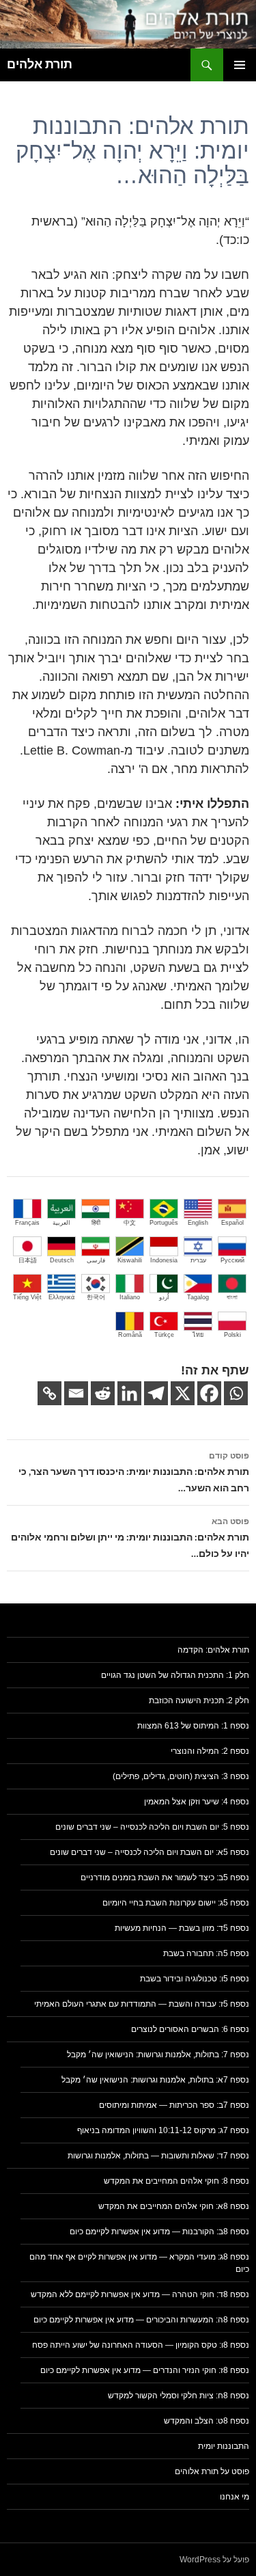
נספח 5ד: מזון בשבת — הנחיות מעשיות (182, 1928)
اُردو (164, 1297)
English (198, 1223)
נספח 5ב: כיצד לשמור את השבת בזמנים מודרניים (165, 1877)
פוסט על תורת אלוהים (212, 2471)
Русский (232, 1260)
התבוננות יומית (224, 2446)
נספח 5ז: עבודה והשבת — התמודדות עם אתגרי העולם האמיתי (142, 2004)
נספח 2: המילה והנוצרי (210, 1751)
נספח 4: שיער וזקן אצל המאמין (197, 1802)
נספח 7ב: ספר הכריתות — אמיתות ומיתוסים (174, 2105)
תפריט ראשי (240, 65)
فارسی (96, 1260)
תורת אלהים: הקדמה (213, 1650)
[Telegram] (156, 1393)
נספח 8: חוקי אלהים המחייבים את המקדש (176, 2181)
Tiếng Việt (27, 1297)
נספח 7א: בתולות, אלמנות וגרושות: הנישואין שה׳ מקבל (155, 2080)
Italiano (130, 1297)
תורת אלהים (40, 65)
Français (27, 1223)
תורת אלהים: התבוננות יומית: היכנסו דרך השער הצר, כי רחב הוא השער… (134, 1473)
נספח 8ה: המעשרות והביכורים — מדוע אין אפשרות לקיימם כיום (141, 2320)
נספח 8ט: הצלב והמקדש (207, 2421)
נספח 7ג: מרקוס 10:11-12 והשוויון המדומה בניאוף (163, 2130)
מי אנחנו (234, 2497)
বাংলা (232, 1297)
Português (164, 1223)
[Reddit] (103, 1393)
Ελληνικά (61, 1297)
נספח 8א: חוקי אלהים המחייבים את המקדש (174, 2206)
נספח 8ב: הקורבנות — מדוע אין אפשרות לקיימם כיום (159, 2232)
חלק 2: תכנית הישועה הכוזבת (199, 1700)
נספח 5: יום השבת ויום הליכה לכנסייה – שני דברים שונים (152, 1827)
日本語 (28, 1260)
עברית (198, 1260)
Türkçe (164, 1335)
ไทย (198, 1335)
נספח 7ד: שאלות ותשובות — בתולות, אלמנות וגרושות (158, 2156)
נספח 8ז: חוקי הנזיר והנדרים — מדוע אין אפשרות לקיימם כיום (145, 2370)
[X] (183, 1393)
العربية (61, 1223)
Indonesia (164, 1260)
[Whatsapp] (236, 1393)
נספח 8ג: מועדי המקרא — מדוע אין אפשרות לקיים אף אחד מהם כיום (139, 2263)
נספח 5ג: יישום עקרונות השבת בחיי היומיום (176, 1903)
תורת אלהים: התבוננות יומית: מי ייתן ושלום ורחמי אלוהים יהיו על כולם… (130, 1538)
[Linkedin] (129, 1393)
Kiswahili (130, 1260)
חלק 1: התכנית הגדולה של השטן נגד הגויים (175, 1675)
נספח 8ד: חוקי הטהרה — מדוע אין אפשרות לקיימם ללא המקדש (140, 2294)
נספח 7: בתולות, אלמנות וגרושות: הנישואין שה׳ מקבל (158, 2055)
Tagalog (198, 1297)
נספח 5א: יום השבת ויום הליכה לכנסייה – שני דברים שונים (150, 1852)
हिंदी (96, 1223)
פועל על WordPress (214, 2560)
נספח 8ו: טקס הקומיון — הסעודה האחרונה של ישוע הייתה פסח (141, 2345)
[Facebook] (209, 1393)
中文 (130, 1223)
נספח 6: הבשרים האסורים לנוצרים (190, 2029)
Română (130, 1335)
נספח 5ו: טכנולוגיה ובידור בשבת (195, 1979)
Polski (232, 1335)
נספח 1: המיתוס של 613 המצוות (193, 1726)
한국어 (96, 1297)
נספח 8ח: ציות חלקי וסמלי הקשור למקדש (179, 2396)
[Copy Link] (49, 1393)
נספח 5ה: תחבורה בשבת (206, 1953)
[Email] (76, 1393)
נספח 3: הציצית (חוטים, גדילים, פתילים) (181, 1776)
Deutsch (62, 1260)
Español (232, 1223)
